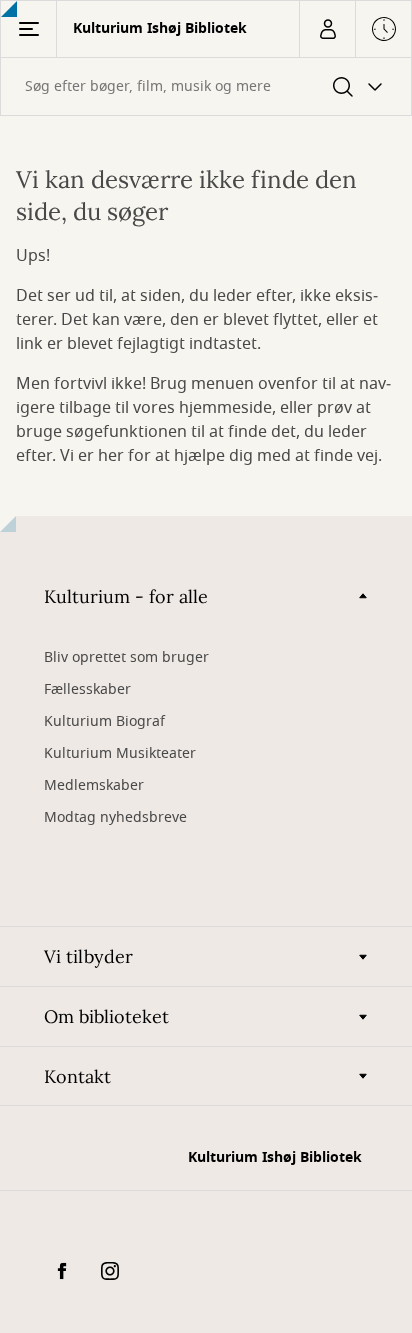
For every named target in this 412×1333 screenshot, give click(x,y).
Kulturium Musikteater (120, 753)
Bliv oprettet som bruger (126, 657)
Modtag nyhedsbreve (115, 817)
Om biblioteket (106, 1016)
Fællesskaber (87, 689)
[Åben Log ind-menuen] (327, 29)
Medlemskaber (94, 785)
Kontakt (77, 1076)
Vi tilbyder (88, 956)
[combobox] (206, 86)
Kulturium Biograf (104, 721)
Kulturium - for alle (126, 596)
